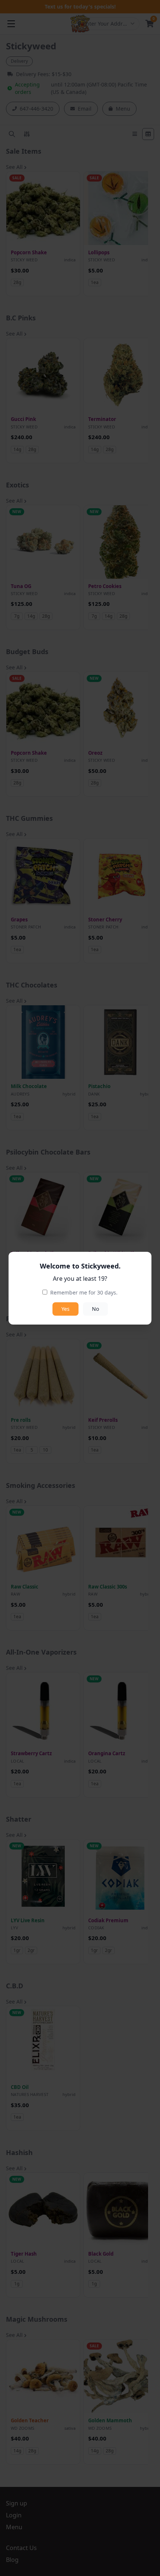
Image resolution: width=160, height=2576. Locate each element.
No (95, 1309)
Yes (65, 1309)
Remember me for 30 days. (83, 1292)
